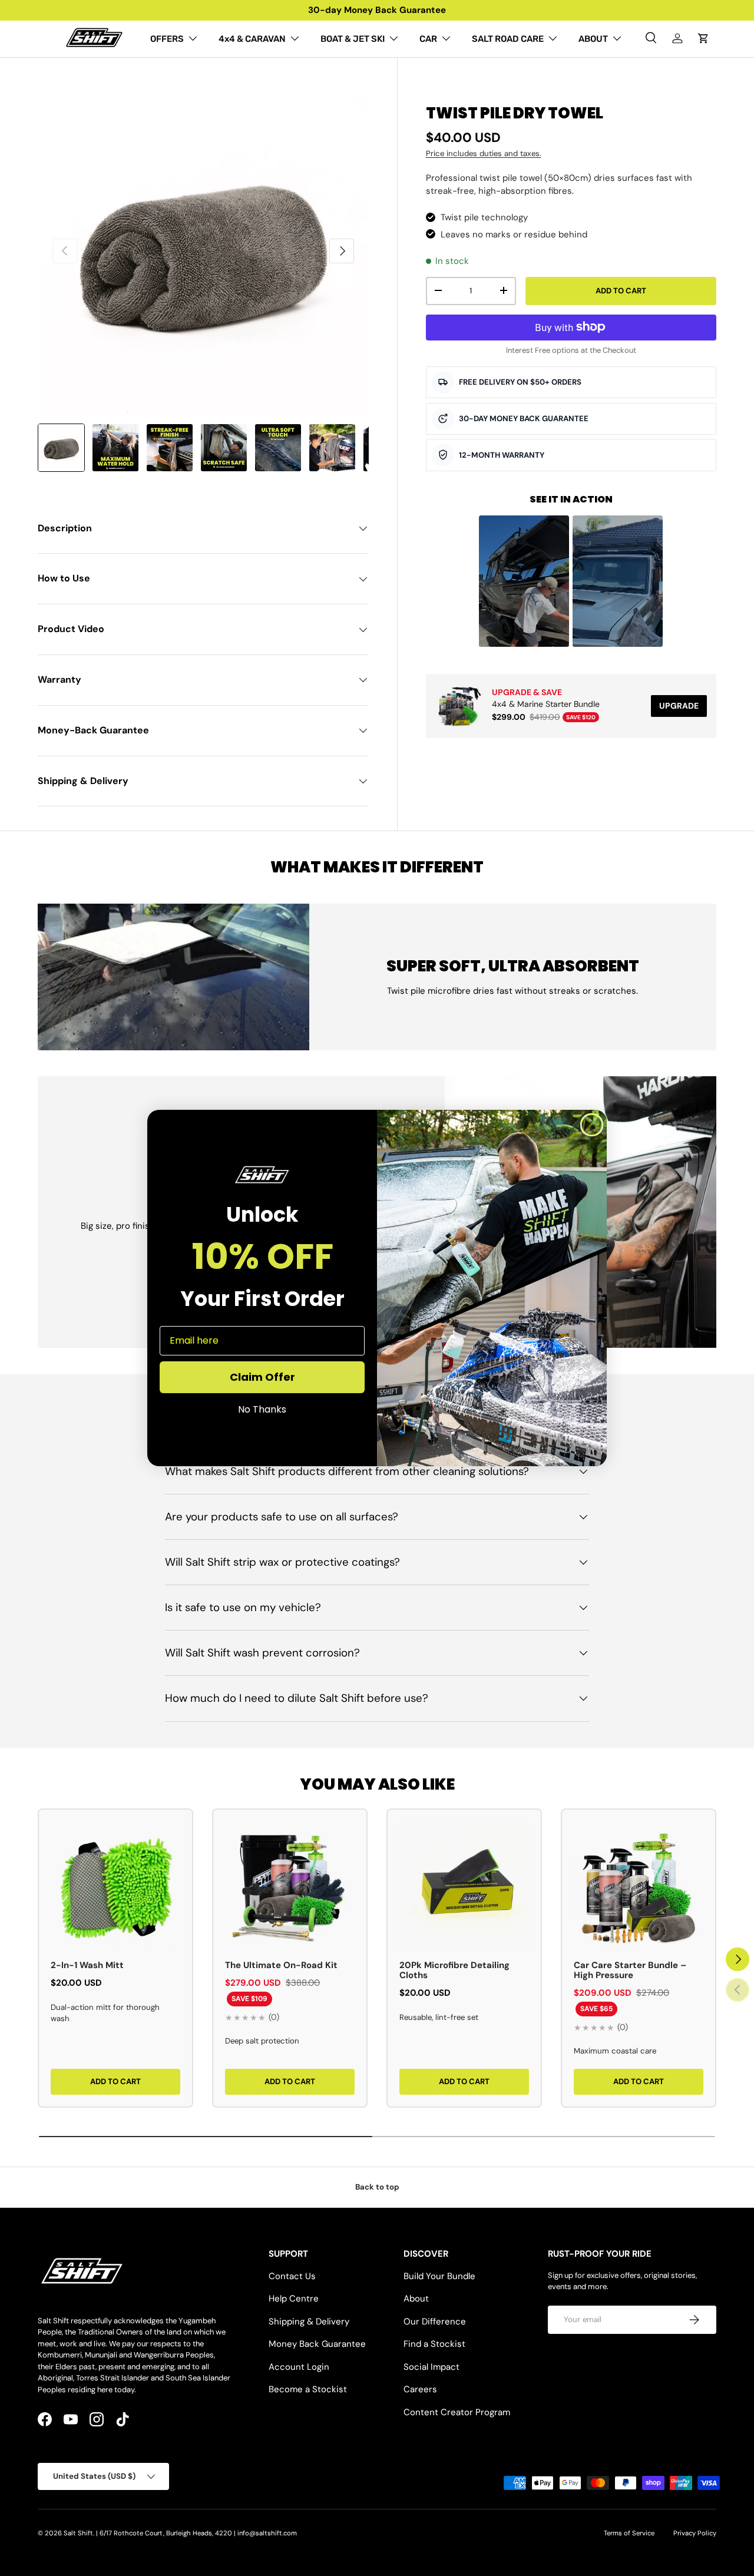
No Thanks (262, 1410)
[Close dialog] (592, 1125)
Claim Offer (262, 1377)
